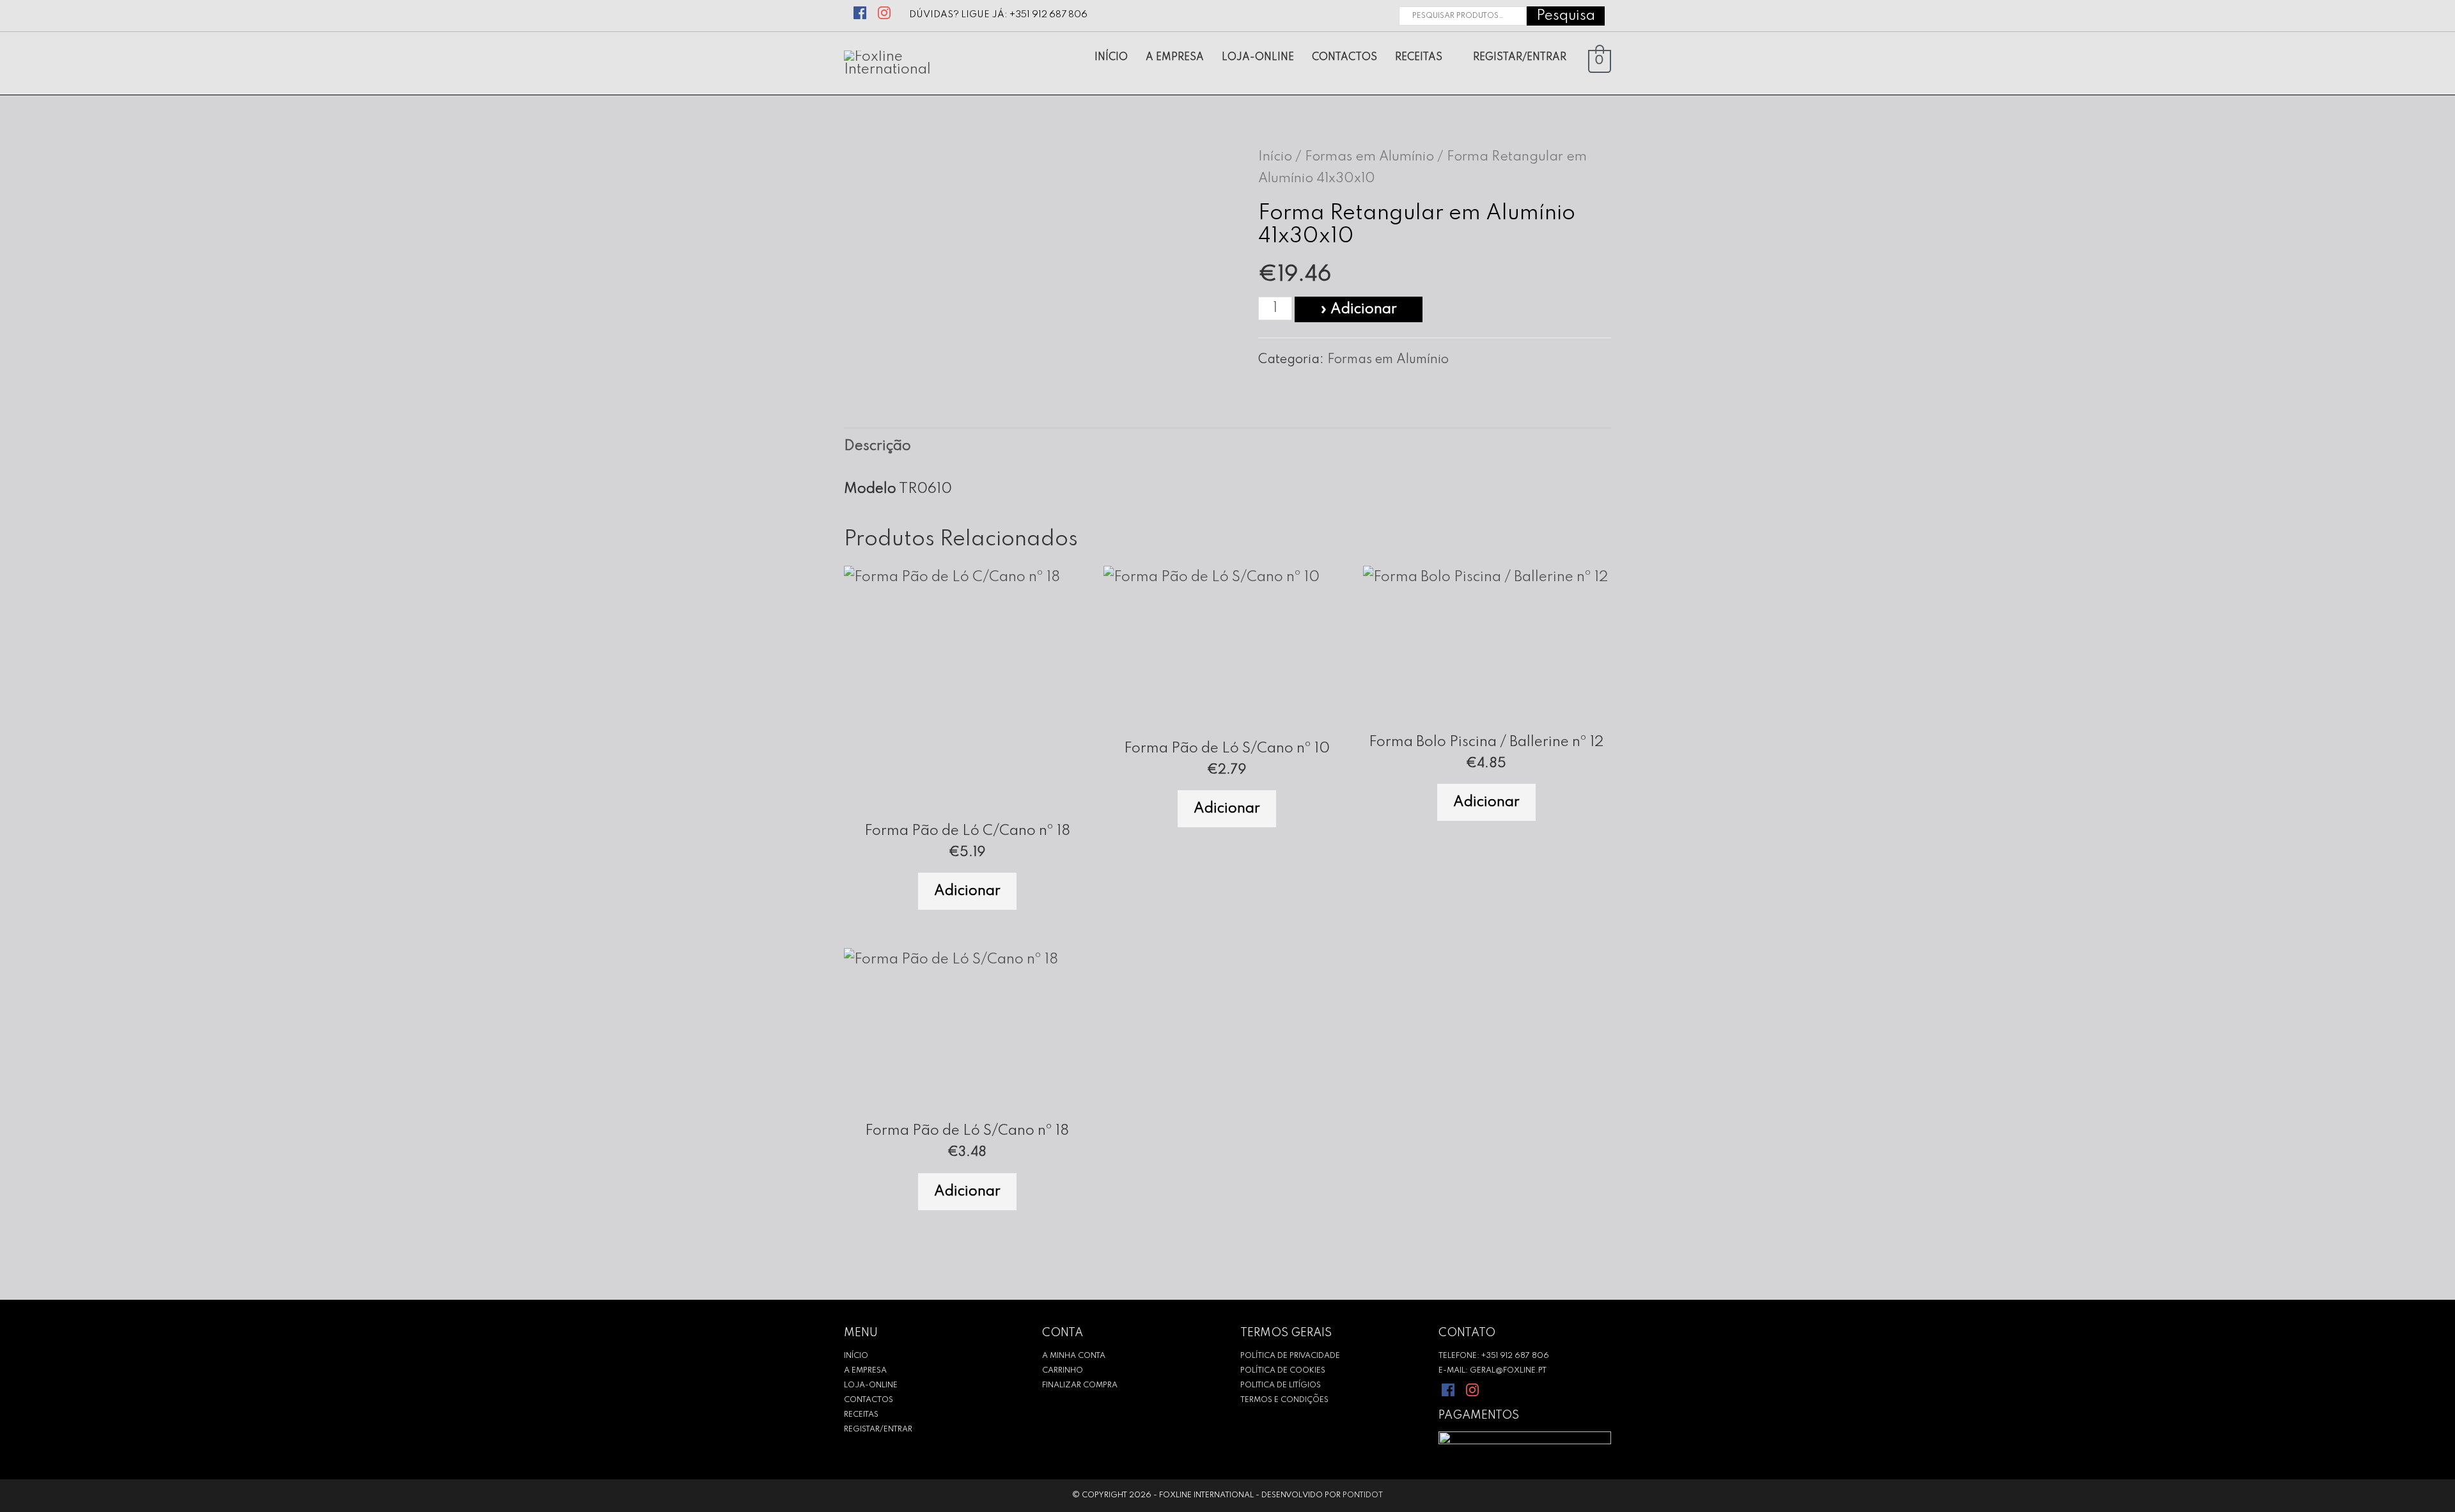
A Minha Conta (1074, 1356)
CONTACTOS (869, 1400)
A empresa (865, 1371)
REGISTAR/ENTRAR (878, 1430)
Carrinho (1063, 1371)
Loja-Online (871, 1385)
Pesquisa (1566, 16)
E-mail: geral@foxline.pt (1492, 1371)
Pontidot (1363, 1495)
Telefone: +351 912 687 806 (1494, 1356)
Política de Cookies (1283, 1371)
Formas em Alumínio (1369, 157)
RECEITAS (861, 1415)
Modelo (870, 489)
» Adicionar (1359, 309)
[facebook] (861, 11)
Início (1275, 157)
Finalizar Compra (1080, 1385)
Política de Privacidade (1290, 1356)
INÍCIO (856, 1356)
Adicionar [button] (967, 891)
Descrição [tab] (877, 446)
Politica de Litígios (1281, 1385)
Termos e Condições (1284, 1400)
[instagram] (886, 11)
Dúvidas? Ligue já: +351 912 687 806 (998, 15)
